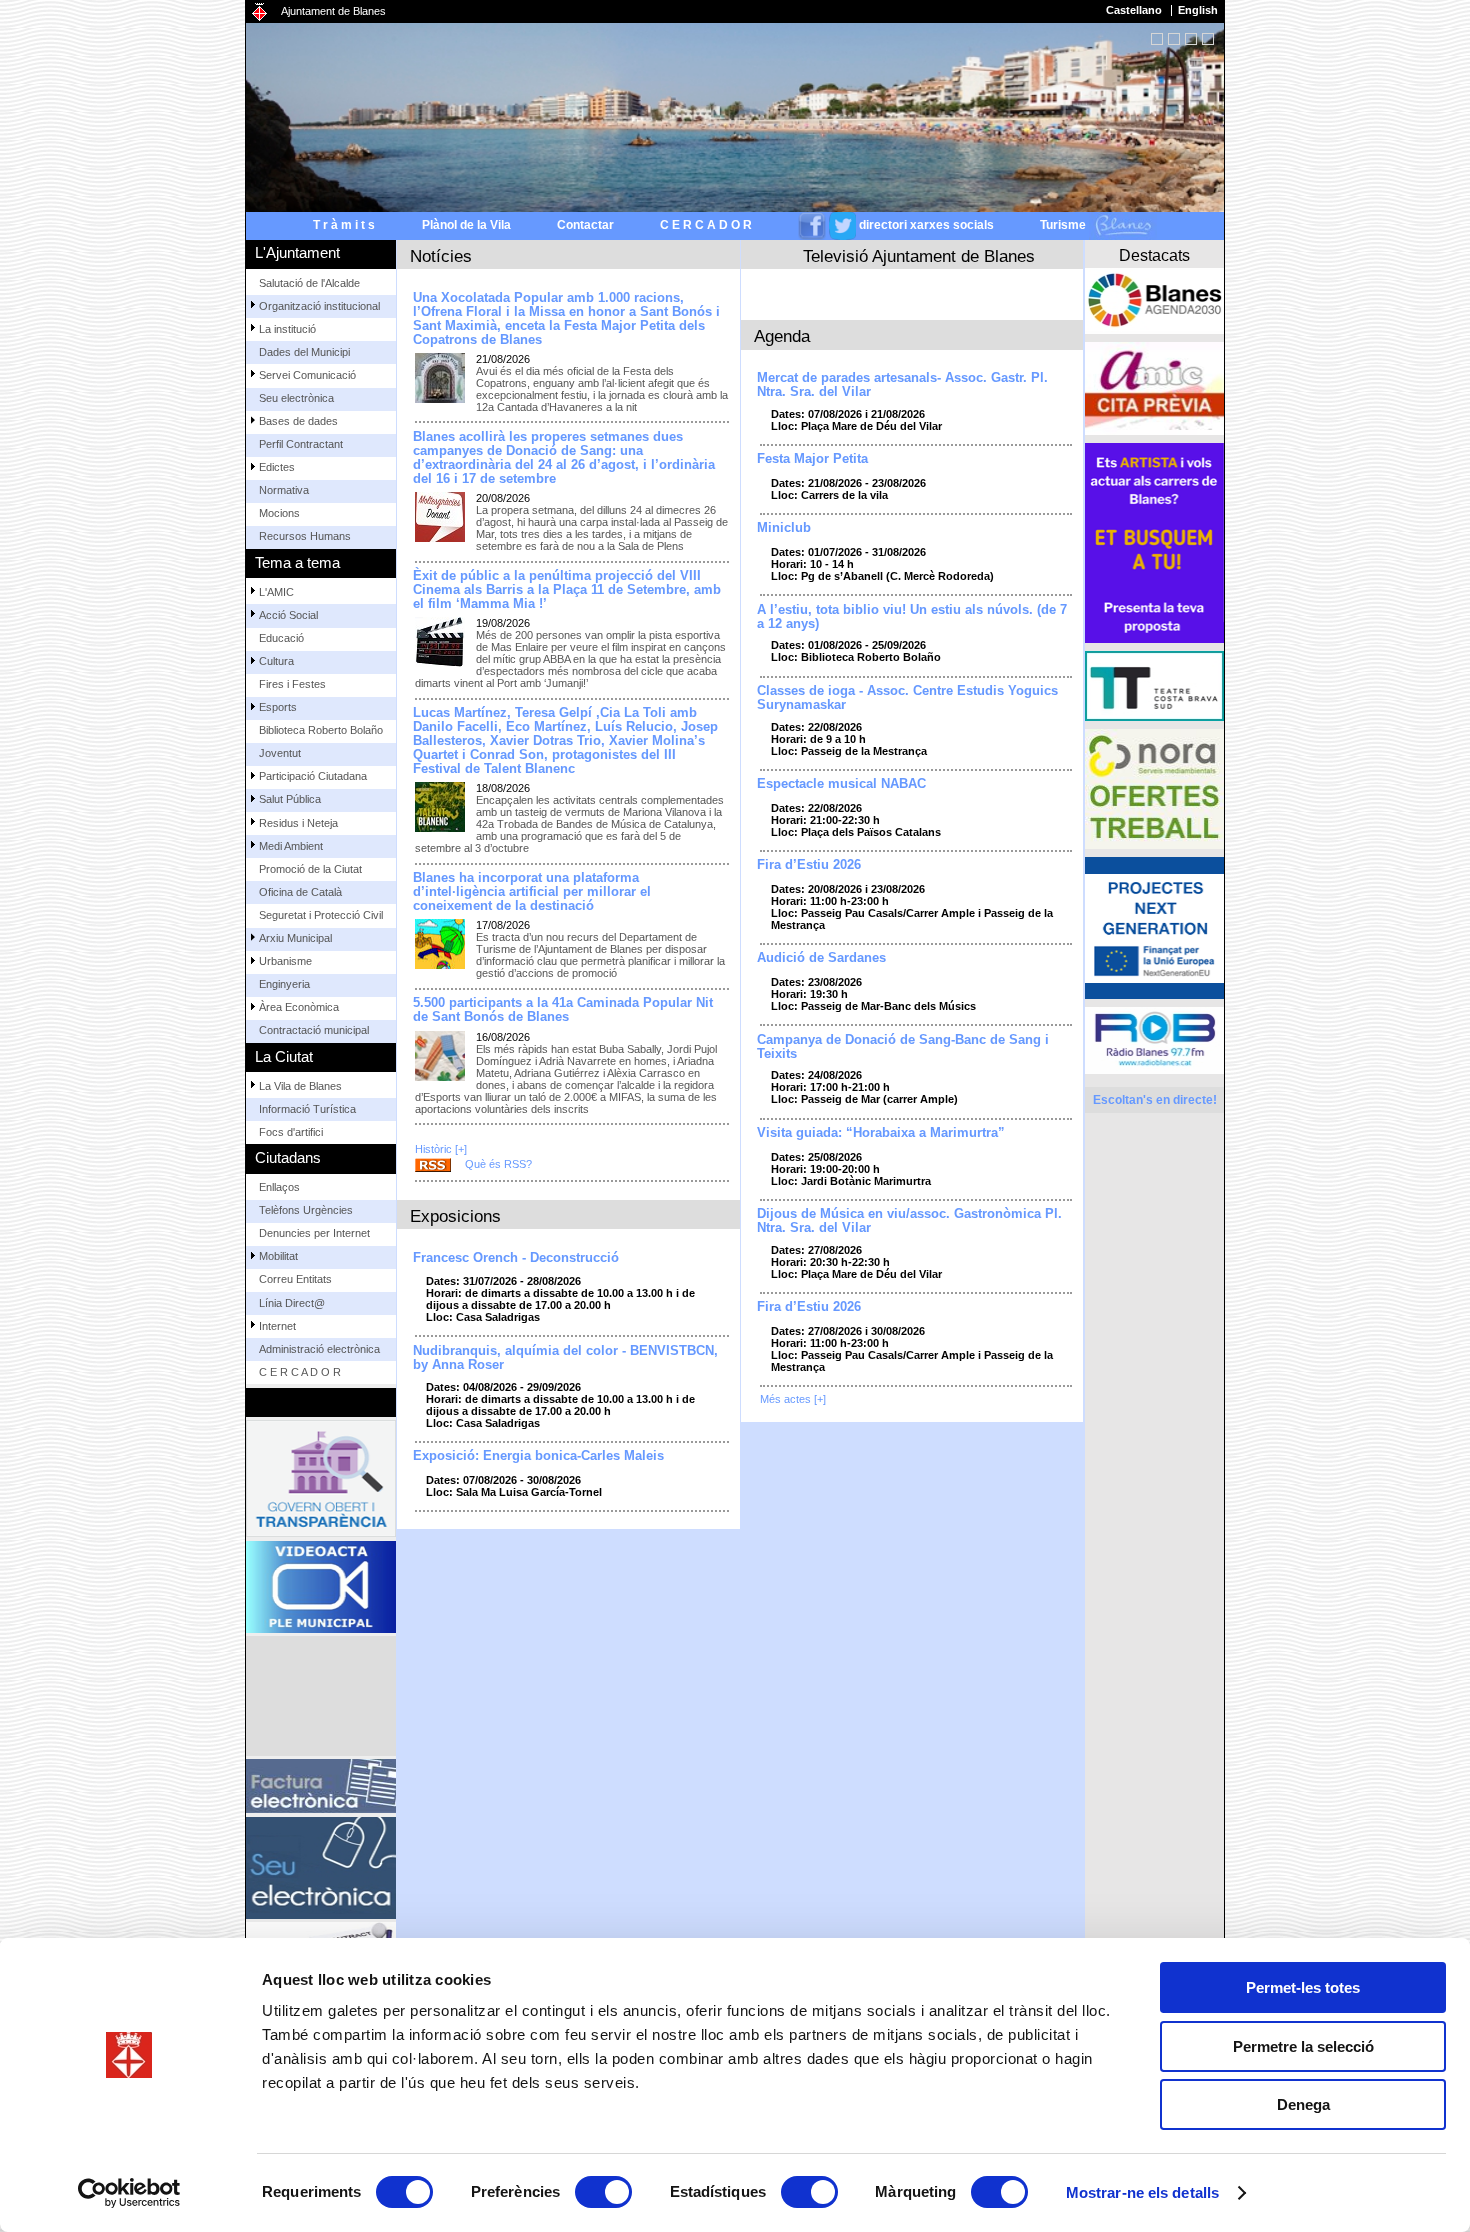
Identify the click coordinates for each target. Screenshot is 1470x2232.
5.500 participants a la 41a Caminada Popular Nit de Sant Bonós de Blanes (563, 1010)
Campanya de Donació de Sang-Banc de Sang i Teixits (903, 1047)
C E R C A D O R (706, 225)
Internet (277, 1326)
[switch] (603, 2192)
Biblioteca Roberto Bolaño (321, 730)
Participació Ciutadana (313, 776)
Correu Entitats (295, 1279)
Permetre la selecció (1303, 2046)
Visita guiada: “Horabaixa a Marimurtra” (881, 1133)
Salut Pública (290, 799)
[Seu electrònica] (321, 1868)
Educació (281, 638)
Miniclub (784, 528)
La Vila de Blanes (300, 1086)
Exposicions (455, 1216)
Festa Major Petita (812, 459)
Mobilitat (278, 1256)
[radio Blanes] (1154, 1040)
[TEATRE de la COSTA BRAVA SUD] (1154, 686)
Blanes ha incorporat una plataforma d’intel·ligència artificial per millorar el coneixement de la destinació (532, 892)
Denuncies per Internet (314, 1233)
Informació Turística (307, 1109)
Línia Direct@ (292, 1303)
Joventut (280, 753)
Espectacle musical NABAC (841, 784)
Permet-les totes (1303, 1987)
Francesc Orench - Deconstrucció (516, 1258)
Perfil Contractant (301, 444)
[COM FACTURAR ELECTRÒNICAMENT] (321, 1786)
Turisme (1064, 225)
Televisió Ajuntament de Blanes (919, 256)
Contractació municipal (314, 1030)
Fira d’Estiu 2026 (809, 865)
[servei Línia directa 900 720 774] (321, 1696)
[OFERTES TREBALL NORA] (1154, 789)
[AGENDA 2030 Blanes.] (1154, 301)
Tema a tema (297, 562)
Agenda (782, 336)
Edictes (277, 467)
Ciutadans (288, 1157)
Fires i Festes (292, 684)
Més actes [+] (793, 1399)
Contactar (585, 225)
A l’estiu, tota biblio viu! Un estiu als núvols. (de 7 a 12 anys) (912, 617)
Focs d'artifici (291, 1132)
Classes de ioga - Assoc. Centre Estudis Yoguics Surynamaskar (907, 698)
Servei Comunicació (307, 375)
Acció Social (288, 615)
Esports (278, 707)
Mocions (279, 513)
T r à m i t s (344, 225)
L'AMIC (276, 592)
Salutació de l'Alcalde (309, 283)
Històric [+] (441, 1149)
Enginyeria (284, 984)
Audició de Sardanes (821, 958)
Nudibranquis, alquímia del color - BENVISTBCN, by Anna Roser (565, 1358)
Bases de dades (298, 421)
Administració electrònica (319, 1349)
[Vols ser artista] (1154, 543)
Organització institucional (319, 306)
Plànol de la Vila (466, 225)
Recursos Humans (305, 536)
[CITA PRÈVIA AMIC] (1154, 388)
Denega (1303, 2104)
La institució (287, 329)
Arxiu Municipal (295, 938)
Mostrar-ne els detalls (1142, 2192)
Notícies (441, 256)
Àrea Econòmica (299, 1007)
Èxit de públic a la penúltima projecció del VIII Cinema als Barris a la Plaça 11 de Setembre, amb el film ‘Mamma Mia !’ (567, 590)
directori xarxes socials (926, 225)
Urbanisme (285, 961)
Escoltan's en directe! (1155, 1100)
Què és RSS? (498, 1164)
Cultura (276, 661)
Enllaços (279, 1187)
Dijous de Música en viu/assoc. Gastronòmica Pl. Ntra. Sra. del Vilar (909, 1221)
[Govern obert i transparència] (321, 1478)
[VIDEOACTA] (321, 1587)
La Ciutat (284, 1056)
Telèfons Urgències (306, 1210)
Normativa (284, 490)
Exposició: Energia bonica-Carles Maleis (538, 1456)
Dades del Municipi (304, 352)
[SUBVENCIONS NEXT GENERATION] (1154, 928)
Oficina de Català (300, 892)
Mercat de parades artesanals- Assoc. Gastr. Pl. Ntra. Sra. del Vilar (902, 385)
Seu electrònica (296, 398)
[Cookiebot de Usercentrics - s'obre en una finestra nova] (129, 2193)
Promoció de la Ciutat (310, 869)
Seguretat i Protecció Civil (321, 915)
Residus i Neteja (298, 823)
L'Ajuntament (297, 252)
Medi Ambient (291, 846)
